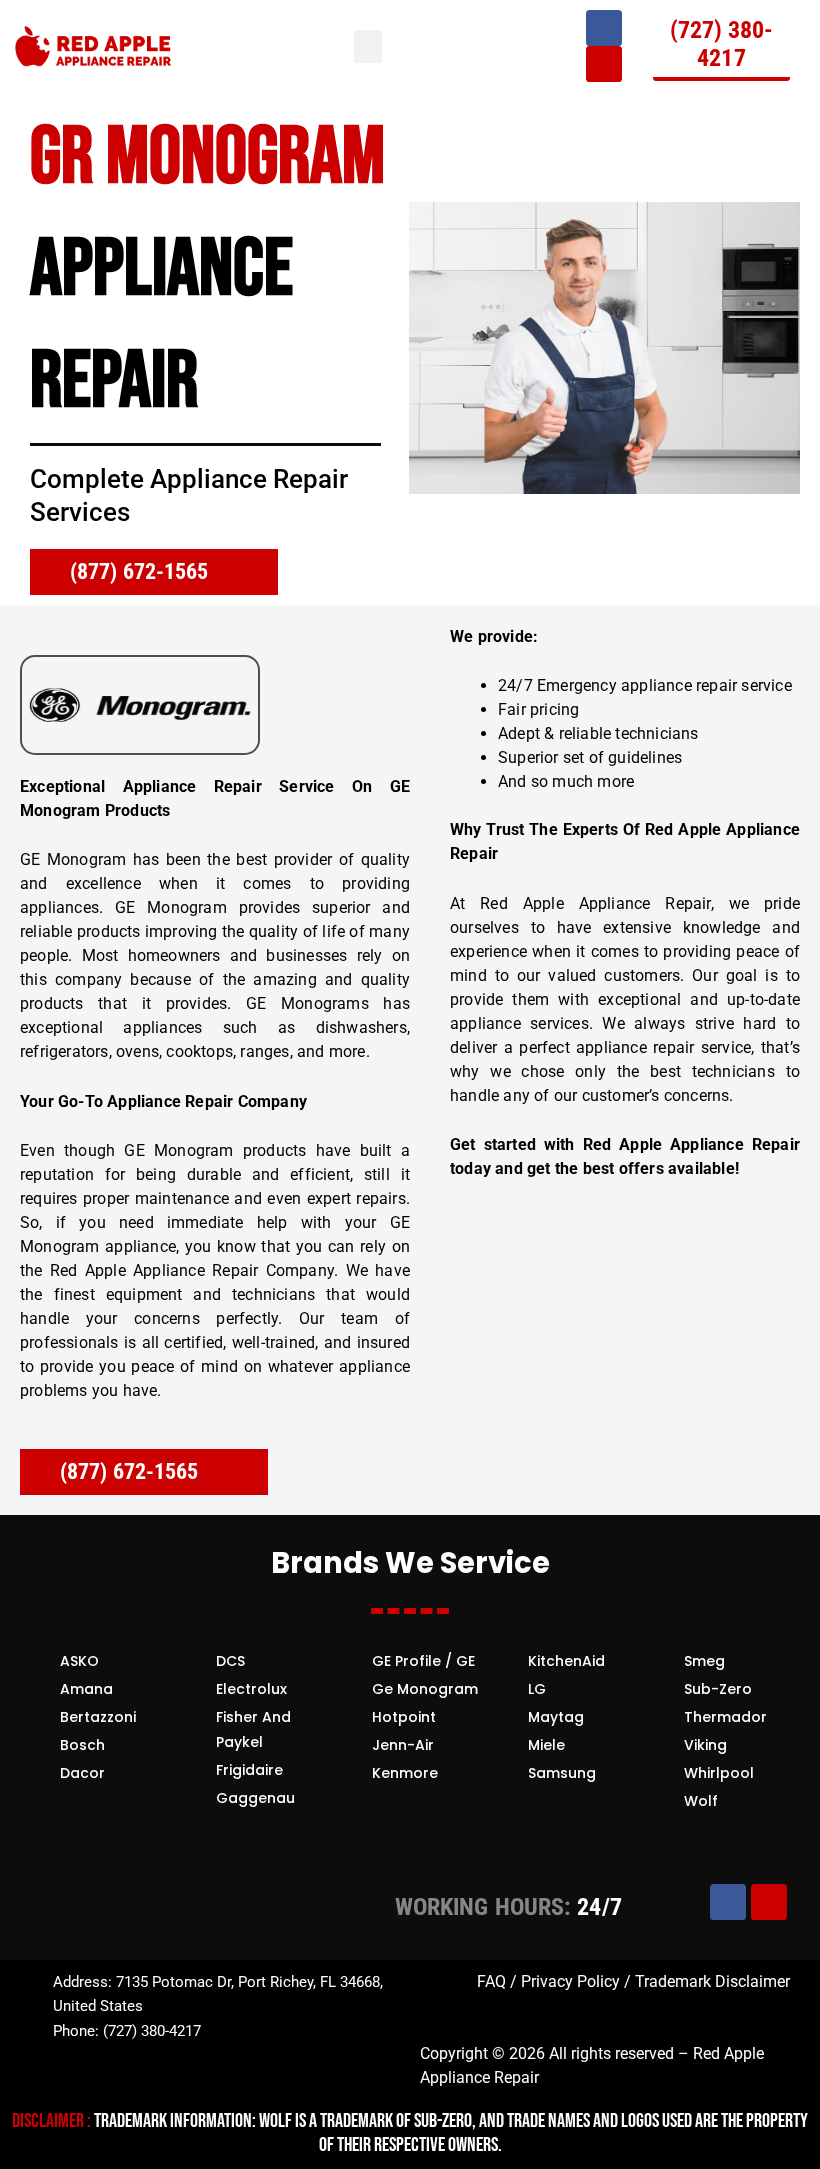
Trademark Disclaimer (710, 1981)
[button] (368, 46)
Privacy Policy (570, 1981)
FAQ (491, 1981)
